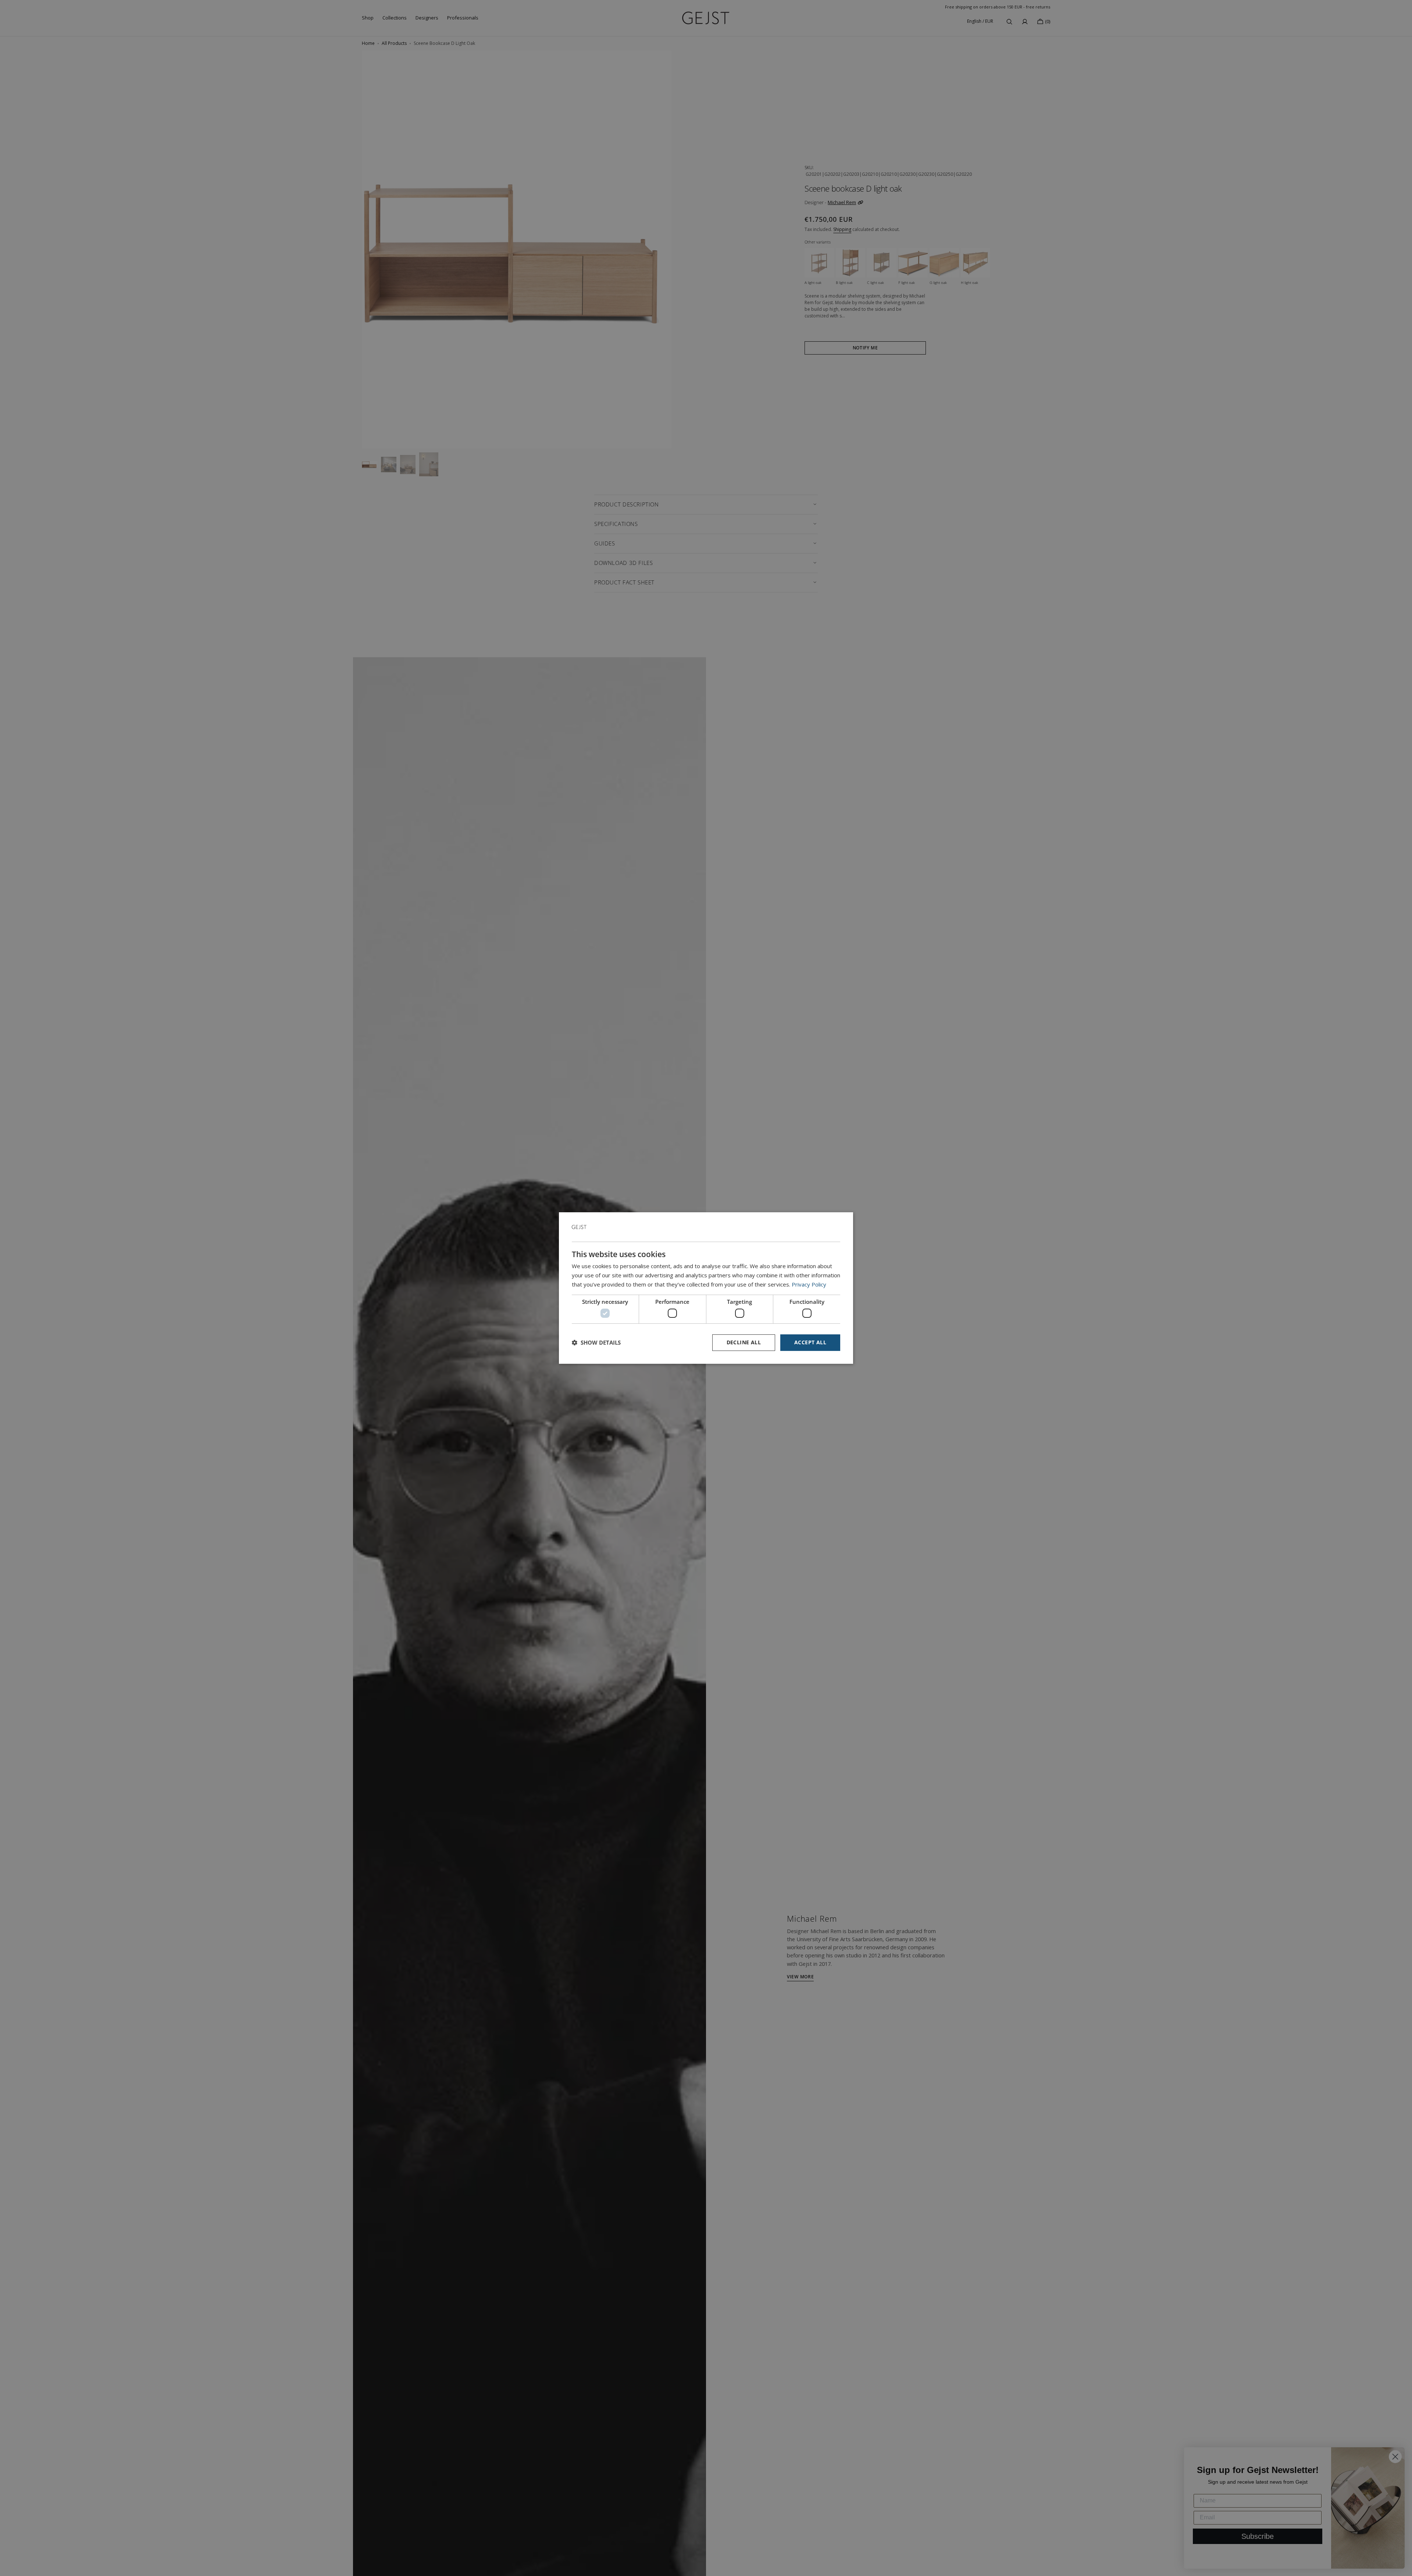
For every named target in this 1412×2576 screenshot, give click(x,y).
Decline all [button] (744, 1342)
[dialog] (706, 1288)
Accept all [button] (810, 1342)
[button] (596, 1343)
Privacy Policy (809, 1284)
